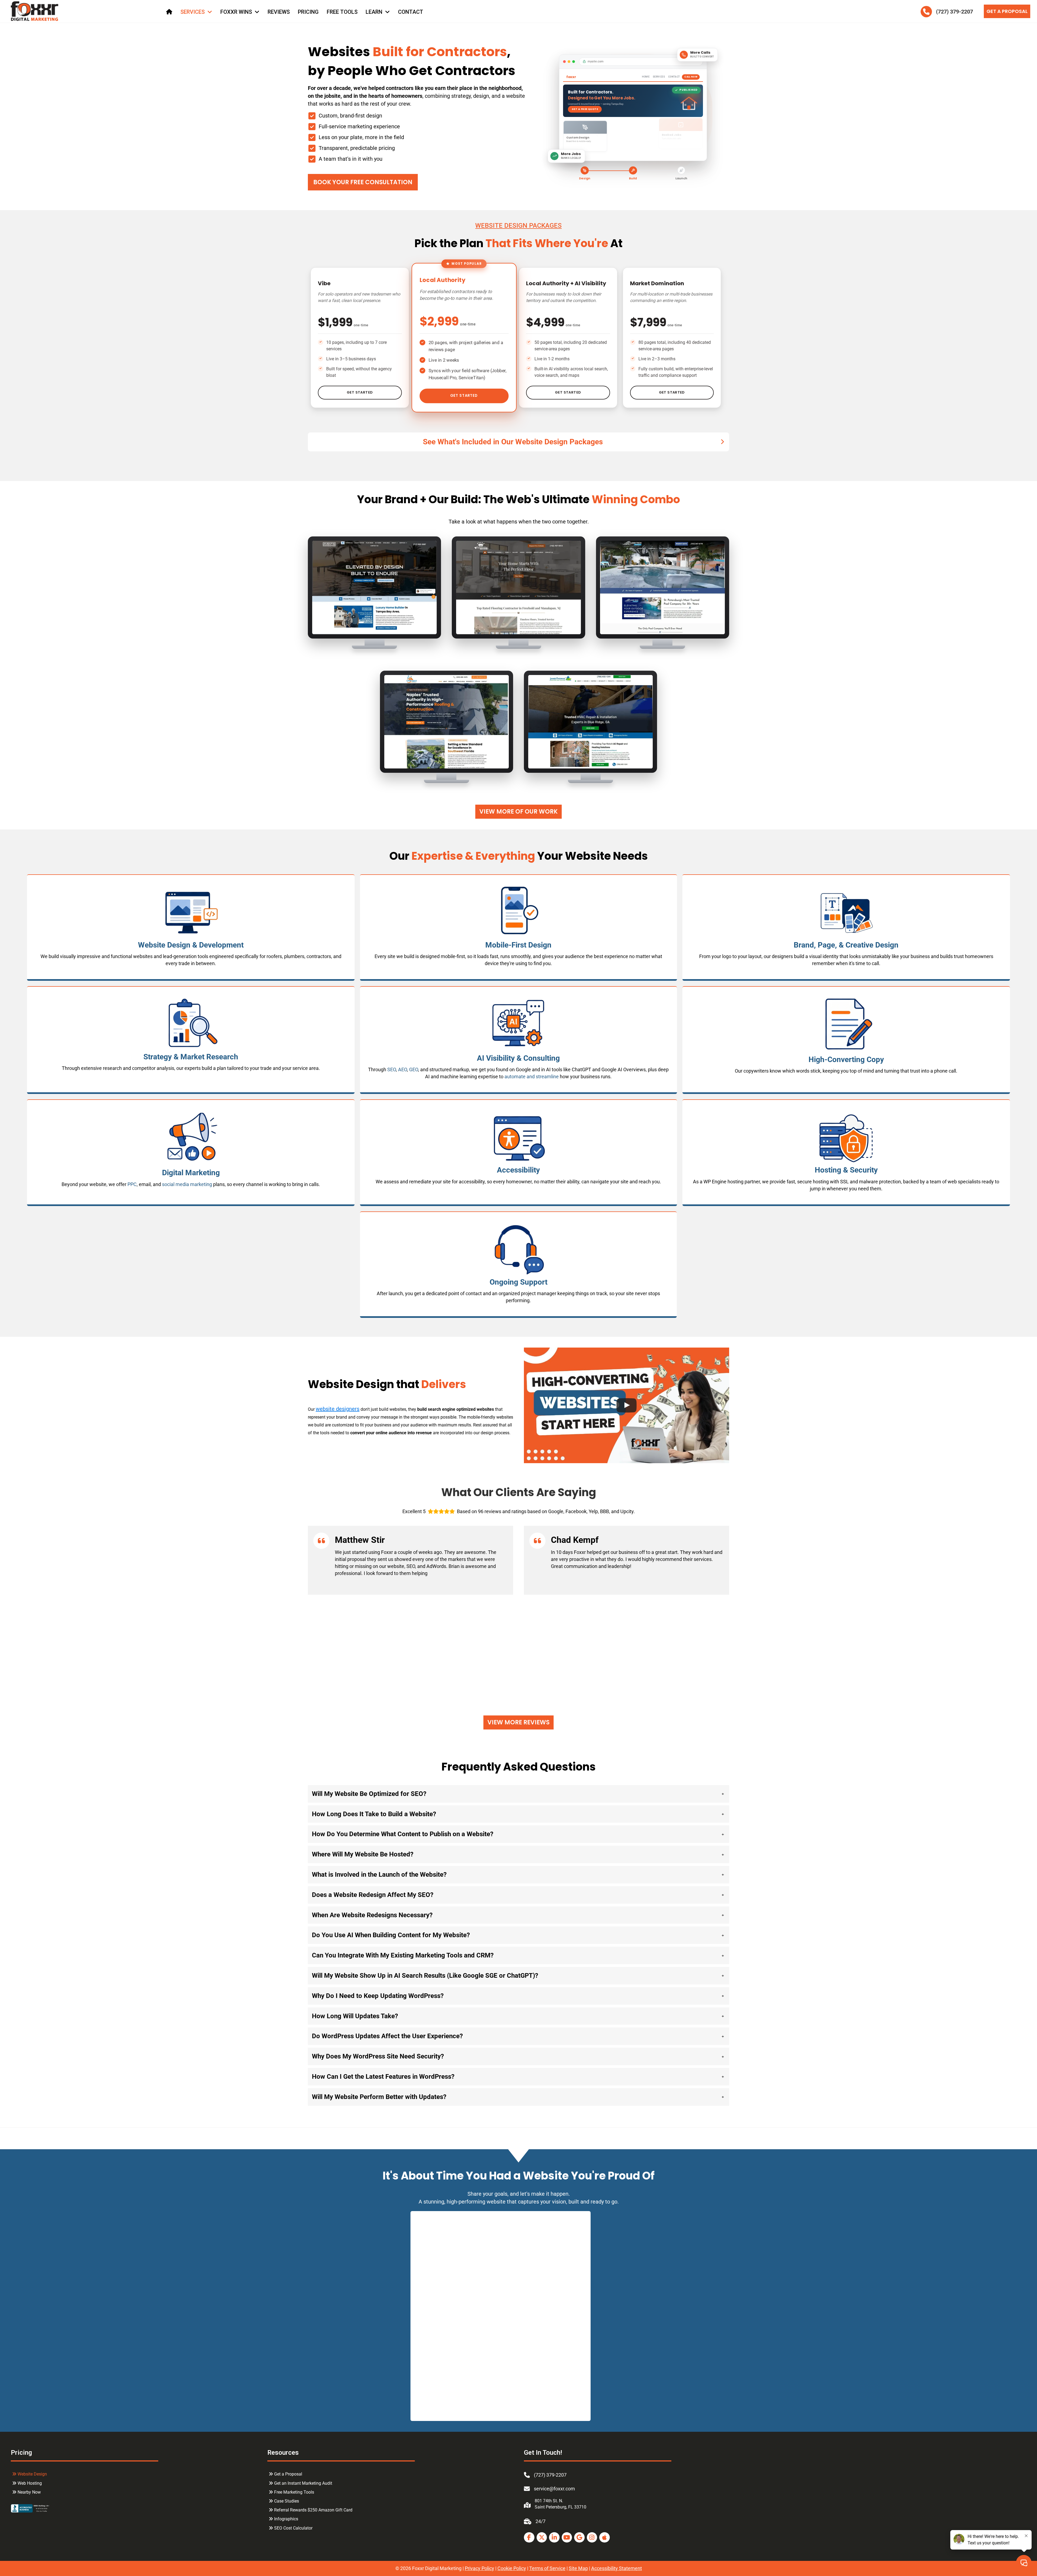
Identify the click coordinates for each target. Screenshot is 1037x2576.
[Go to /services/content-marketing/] (846, 1037)
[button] (518, 442)
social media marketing (187, 1184)
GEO (414, 1069)
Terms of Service (547, 2568)
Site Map (578, 2568)
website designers (338, 1409)
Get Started (360, 392)
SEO (392, 1069)
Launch (681, 178)
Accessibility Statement (617, 2568)
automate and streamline (532, 1077)
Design (585, 178)
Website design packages (518, 226)
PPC (132, 1184)
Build (633, 178)
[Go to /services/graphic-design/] (846, 927)
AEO (403, 1069)
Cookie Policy (512, 2568)
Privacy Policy (479, 2568)
